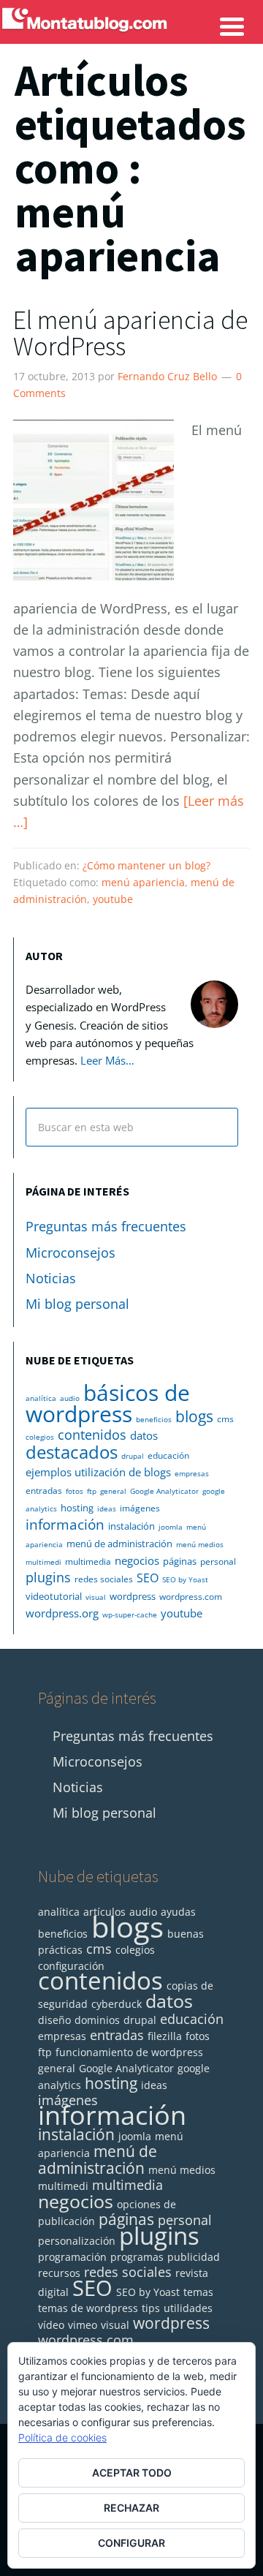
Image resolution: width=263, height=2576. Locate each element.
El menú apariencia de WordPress (130, 333)
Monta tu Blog (131, 42)
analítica (41, 1398)
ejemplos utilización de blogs (98, 1472)
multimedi (43, 1562)
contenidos (92, 1435)
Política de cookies (62, 2437)
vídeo (51, 2325)
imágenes (140, 1508)
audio (70, 1398)
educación (168, 1455)
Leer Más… (107, 1060)
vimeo (83, 2325)
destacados (72, 1452)
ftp (92, 1491)
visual (96, 1597)
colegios (40, 1437)
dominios (97, 2020)
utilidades (188, 2308)
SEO (148, 1578)
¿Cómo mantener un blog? (146, 865)
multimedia (88, 1561)
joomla (171, 1527)
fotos (75, 1491)
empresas (192, 1473)
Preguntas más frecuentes (106, 1226)
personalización (77, 2241)
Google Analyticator (164, 1491)
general (113, 1491)
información (65, 1524)
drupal (133, 1456)
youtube (113, 899)
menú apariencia (143, 882)
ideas (107, 1508)
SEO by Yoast (185, 1579)
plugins (48, 1577)
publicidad (194, 2257)
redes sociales (104, 1579)
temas (198, 2292)
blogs (194, 1416)
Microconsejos (70, 1253)
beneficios (154, 1419)
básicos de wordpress (108, 1403)
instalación (131, 1526)
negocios (137, 1560)
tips (151, 2308)
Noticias (51, 1278)
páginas (180, 1561)
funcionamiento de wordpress (129, 2052)
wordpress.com (191, 1597)
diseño (54, 2020)
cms (225, 1419)
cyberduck (117, 2004)
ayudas (178, 1912)
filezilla (165, 2036)
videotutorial (54, 1596)
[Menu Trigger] (232, 26)
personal (218, 1561)
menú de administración (119, 1544)
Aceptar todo (132, 2473)
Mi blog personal (77, 1304)
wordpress (133, 1596)
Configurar (131, 2543)
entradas (44, 1491)
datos (144, 1435)
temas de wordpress (88, 2308)
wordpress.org (62, 1613)
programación (72, 2257)
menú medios (200, 1544)
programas (137, 2257)
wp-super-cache (130, 1614)
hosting (77, 1508)
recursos (59, 2273)
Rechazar (131, 2508)
